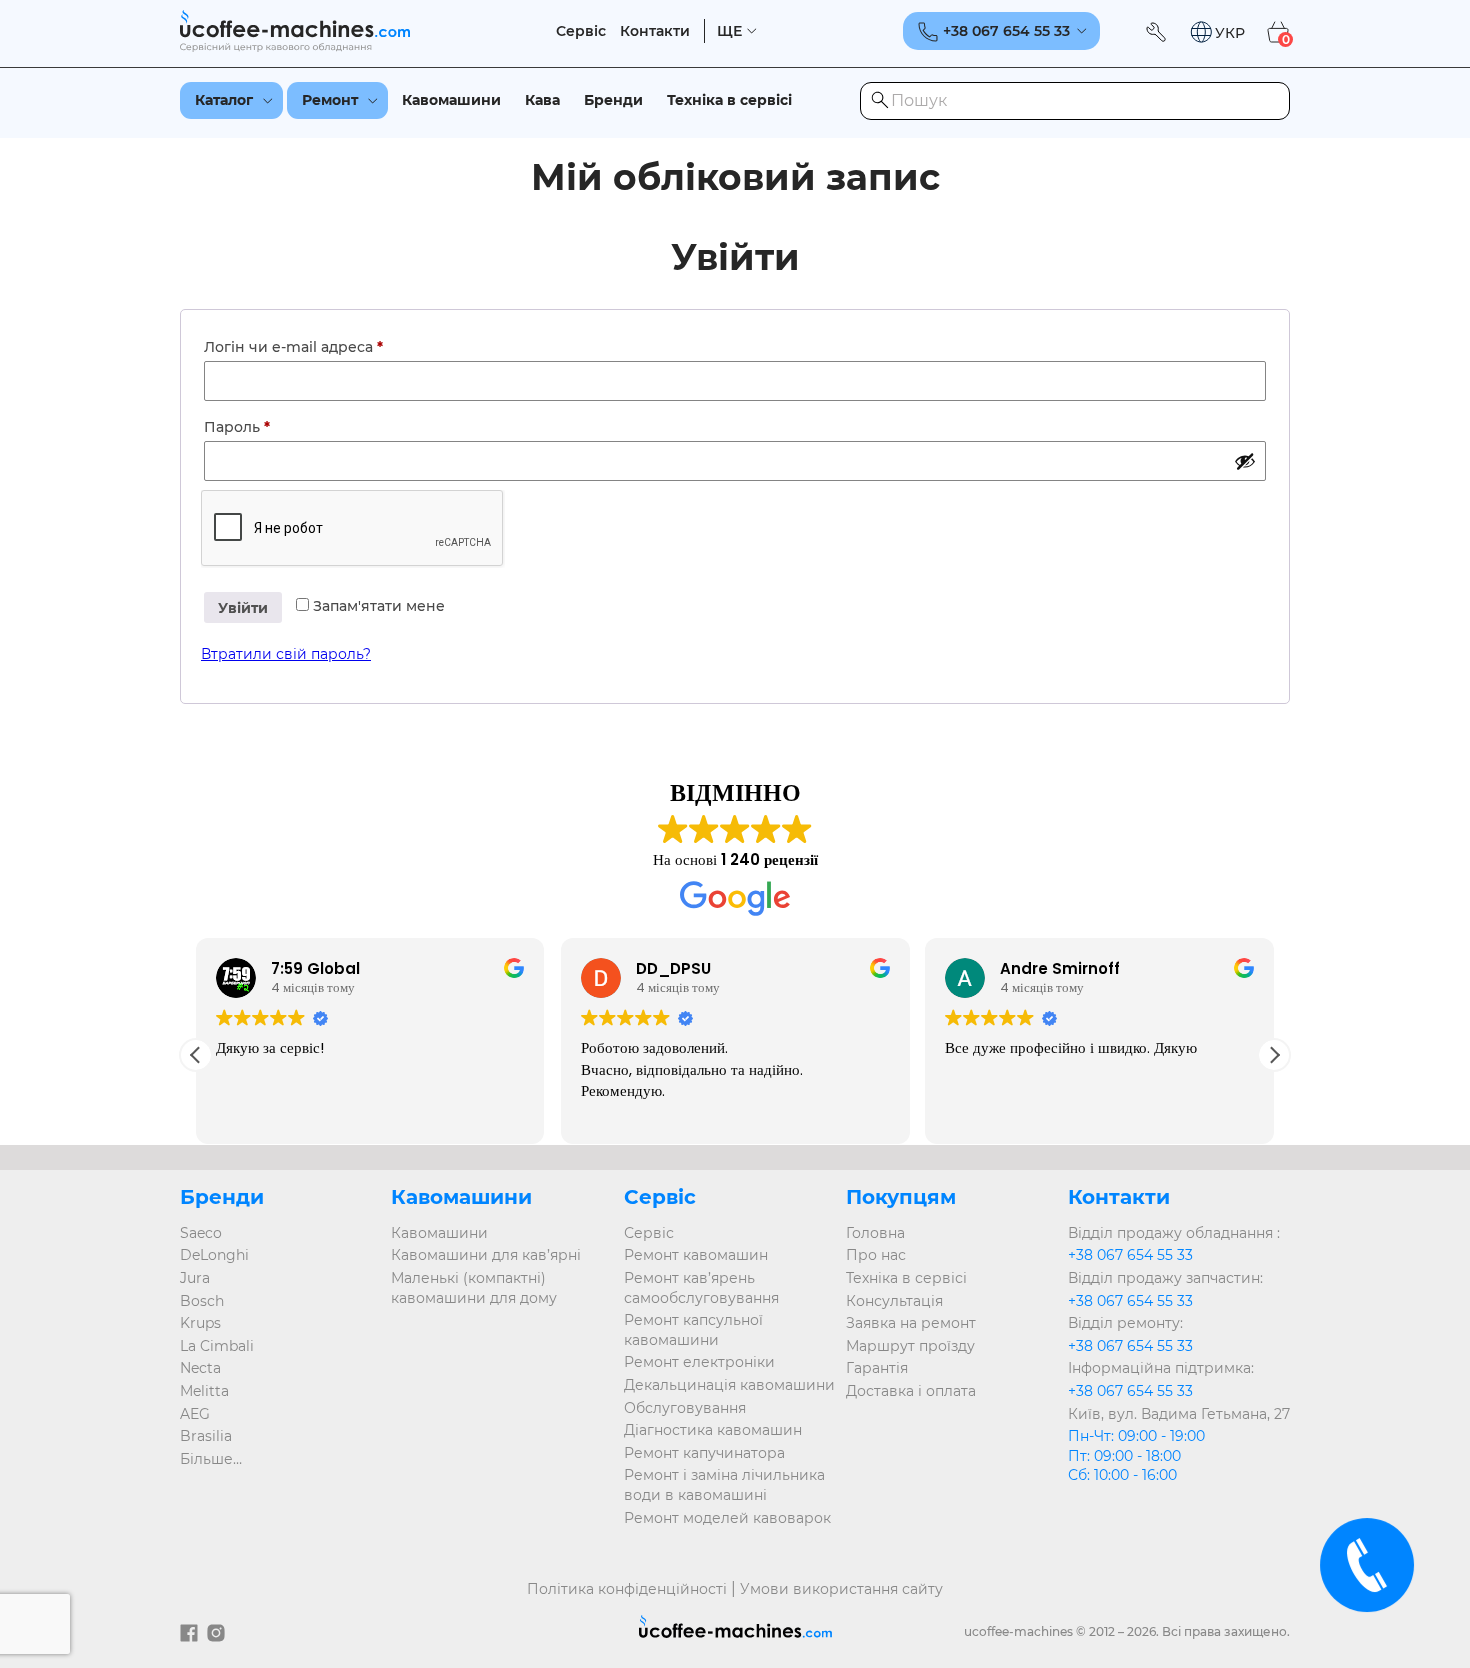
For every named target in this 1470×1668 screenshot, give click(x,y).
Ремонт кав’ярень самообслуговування (701, 1288)
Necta (200, 1368)
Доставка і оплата (911, 1391)
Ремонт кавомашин (696, 1255)
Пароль (283, 426)
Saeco (201, 1233)
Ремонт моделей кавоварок (727, 1518)
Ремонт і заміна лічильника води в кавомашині (724, 1485)
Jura (195, 1278)
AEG (195, 1414)
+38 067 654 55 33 (1130, 1255)
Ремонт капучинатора (704, 1453)
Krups (200, 1323)
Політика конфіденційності (627, 1589)
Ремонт (330, 100)
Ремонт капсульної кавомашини (693, 1330)
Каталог (224, 100)
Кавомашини (451, 100)
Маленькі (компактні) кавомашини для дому (474, 1288)
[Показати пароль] (1245, 461)
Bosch (202, 1301)
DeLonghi (214, 1255)
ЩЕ (729, 31)
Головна (875, 1233)
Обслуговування (685, 1408)
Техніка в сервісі (729, 100)
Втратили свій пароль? (286, 654)
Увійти (243, 608)
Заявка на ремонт (911, 1323)
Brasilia (206, 1436)
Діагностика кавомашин (713, 1430)
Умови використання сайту (841, 1589)
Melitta (204, 1391)
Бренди (613, 100)
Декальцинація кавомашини (729, 1385)
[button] (1217, 32)
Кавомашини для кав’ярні (486, 1255)
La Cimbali (217, 1346)
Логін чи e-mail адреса (340, 346)
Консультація (894, 1301)
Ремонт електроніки (699, 1362)
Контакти (655, 31)
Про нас (876, 1255)
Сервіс (581, 31)
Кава (542, 100)
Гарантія (877, 1368)
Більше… (211, 1459)
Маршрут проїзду (910, 1346)
